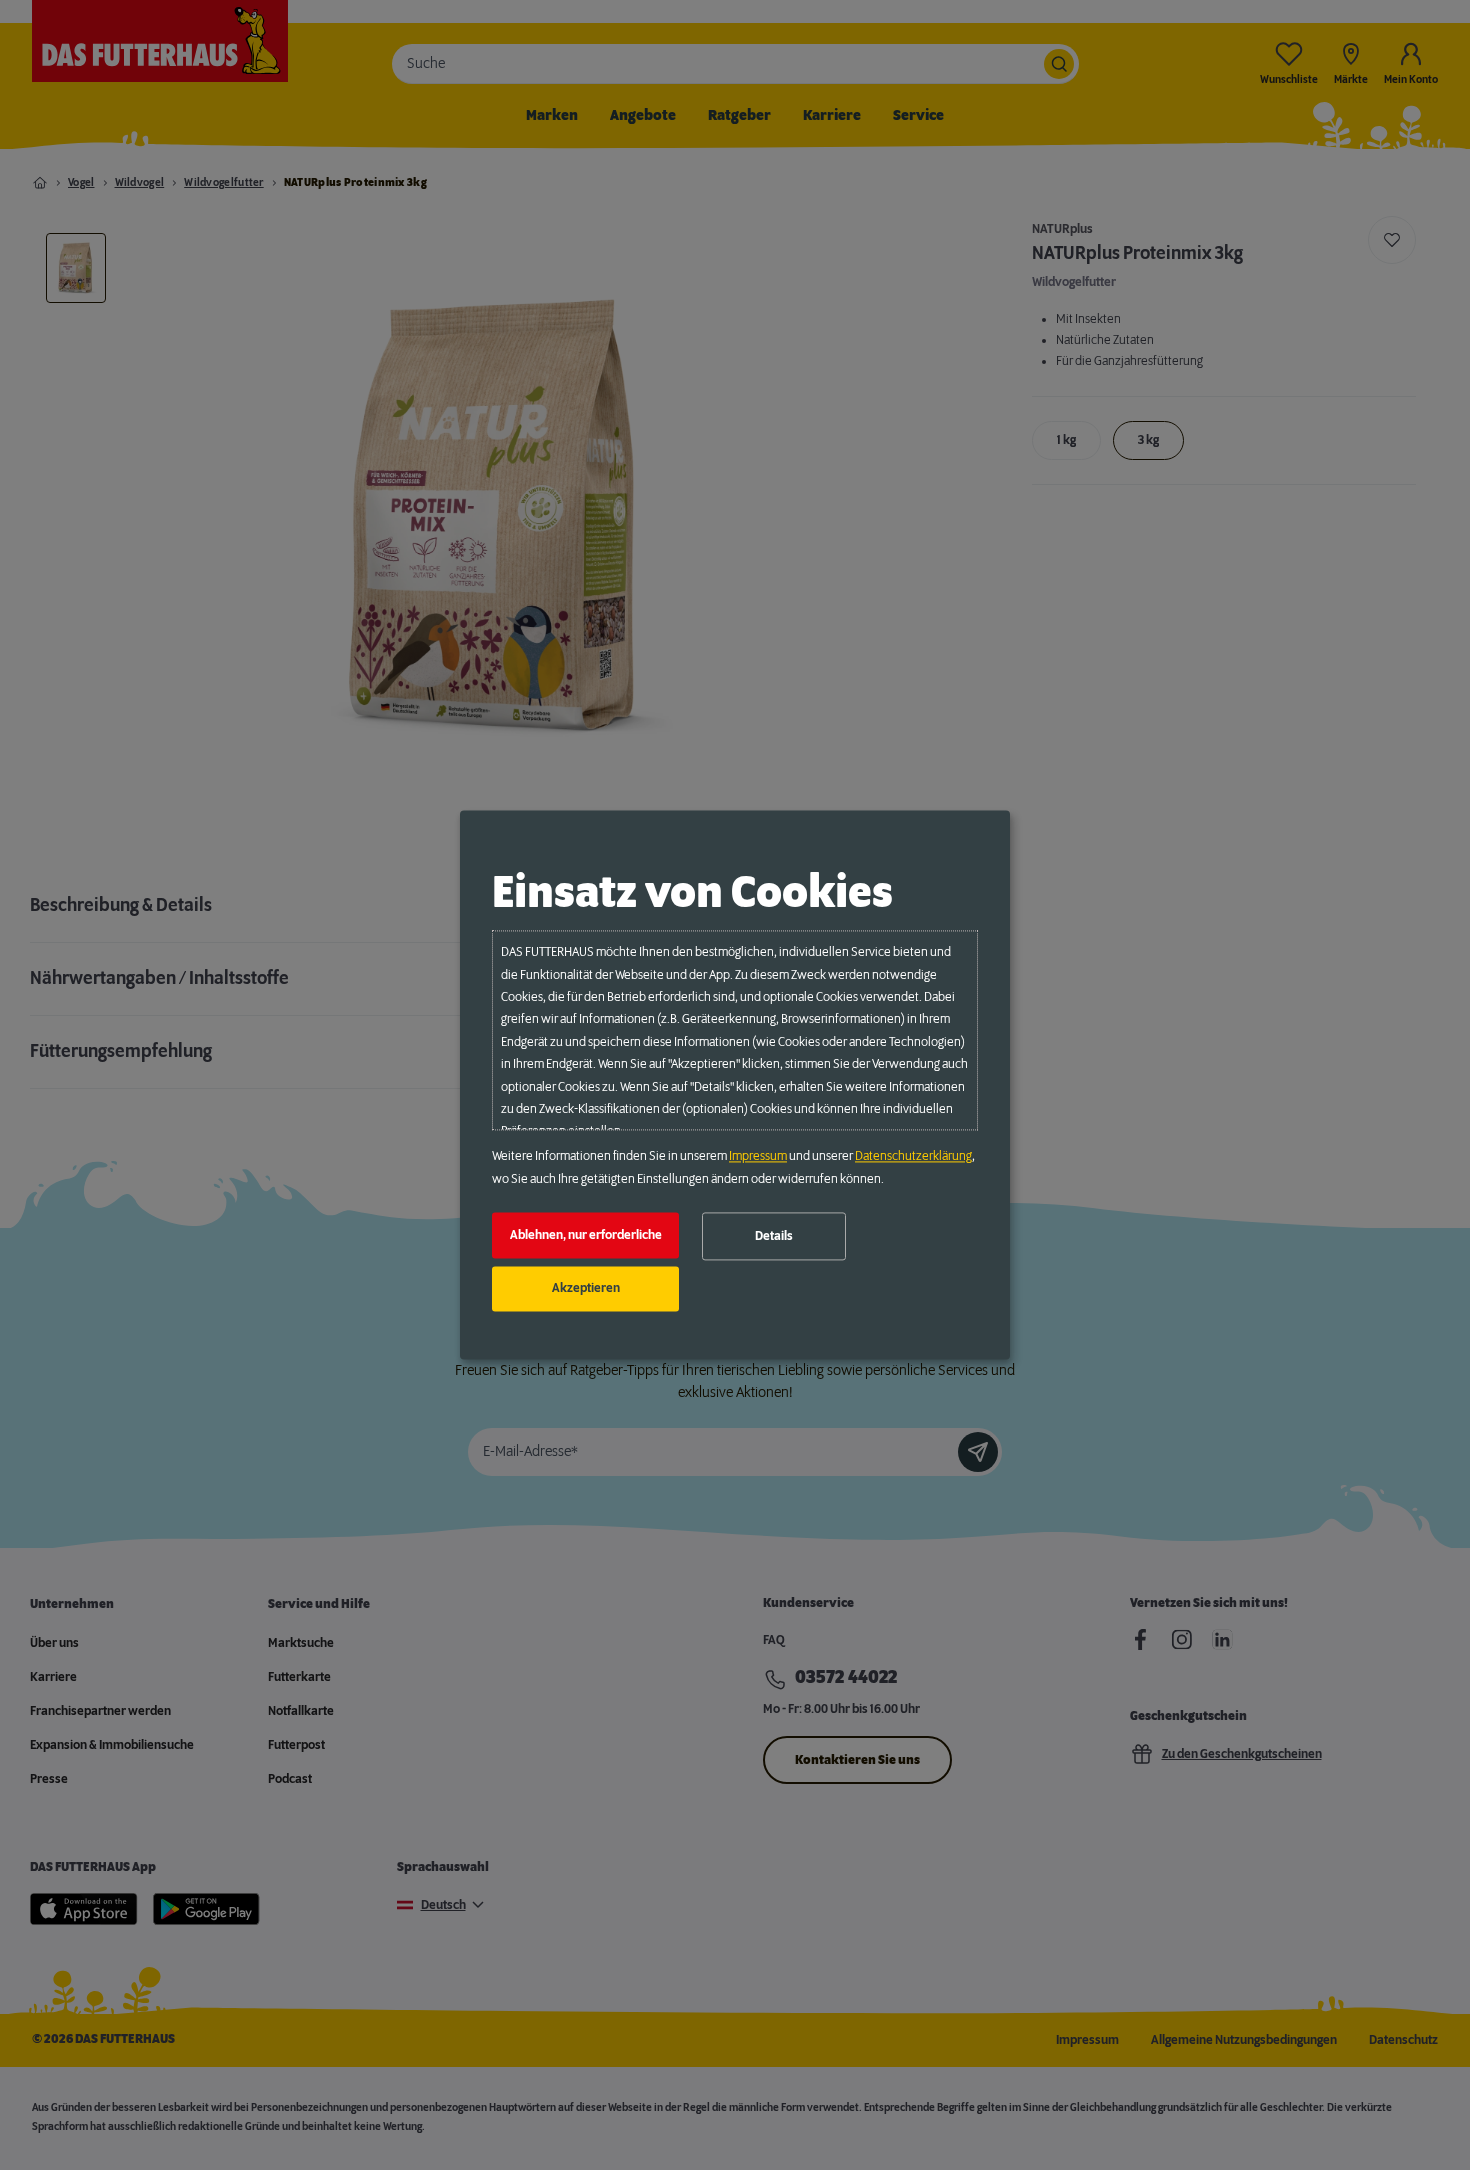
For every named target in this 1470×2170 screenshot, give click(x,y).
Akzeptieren (586, 1289)
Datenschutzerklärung (913, 1157)
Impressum (758, 1157)
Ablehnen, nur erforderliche (586, 1235)
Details (774, 1236)
